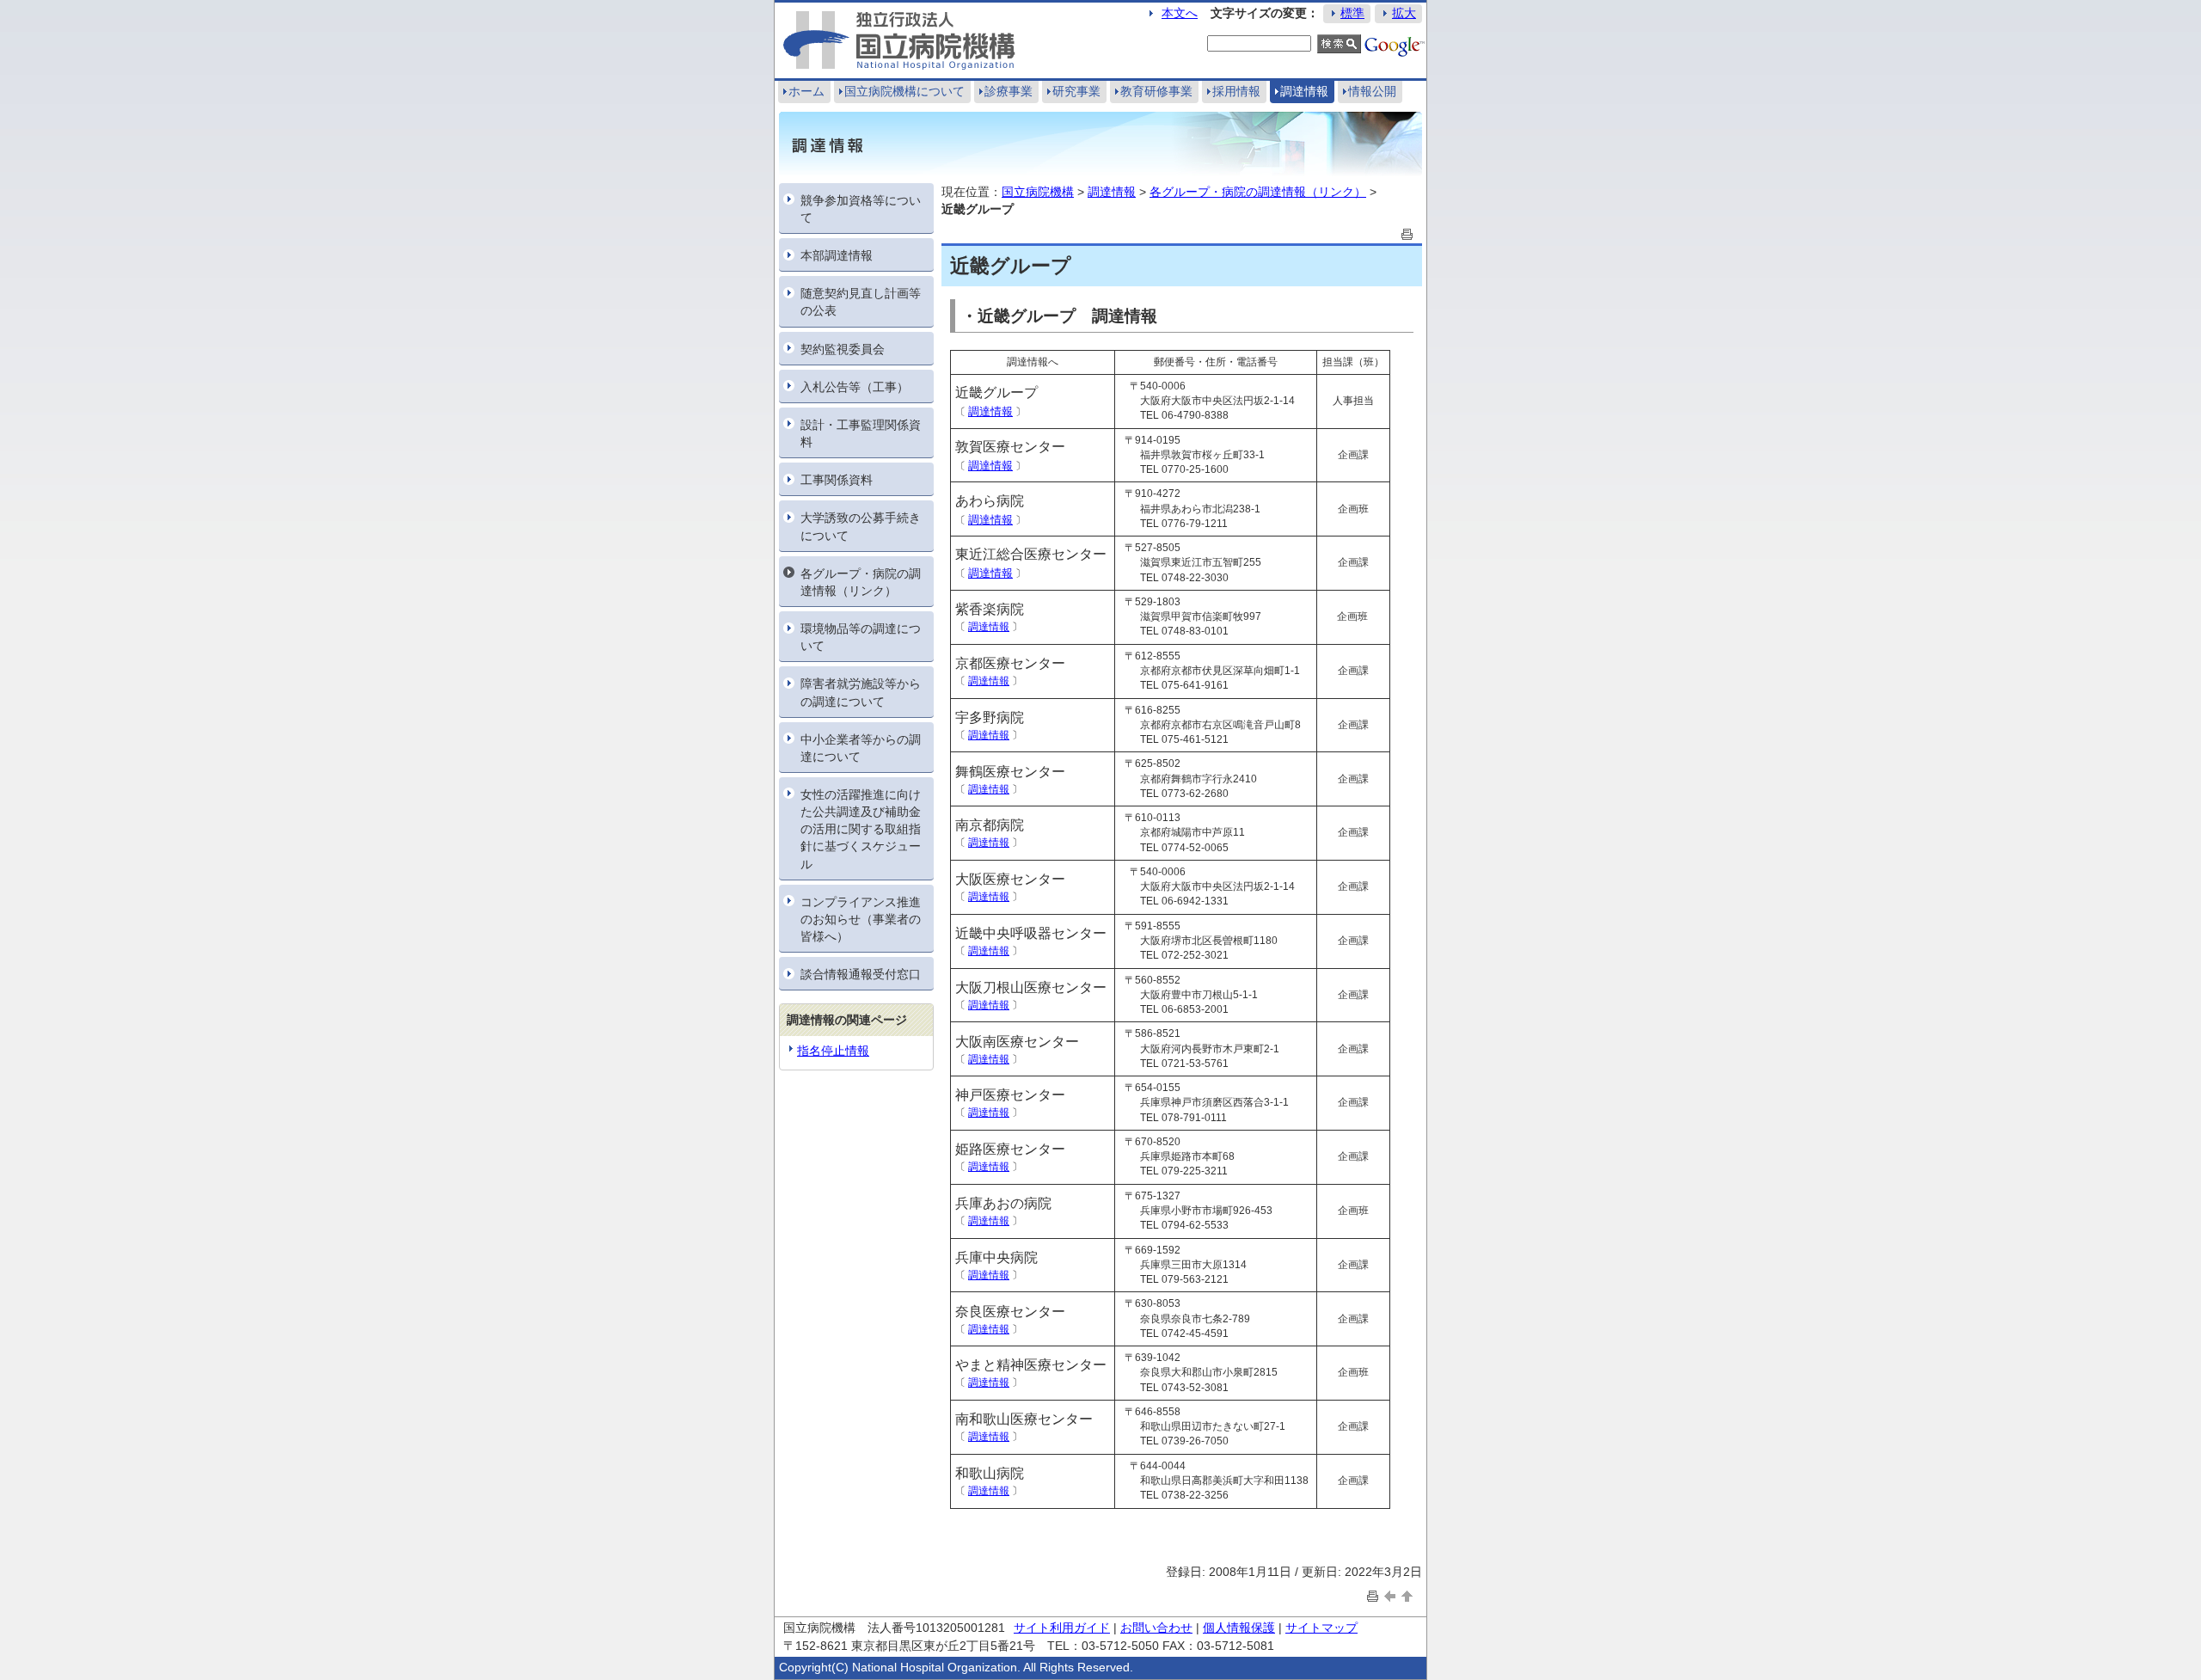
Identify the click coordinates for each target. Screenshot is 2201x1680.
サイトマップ (1321, 1628)
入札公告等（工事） (855, 387)
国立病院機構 (1038, 192)
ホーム (806, 91)
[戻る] (1390, 1595)
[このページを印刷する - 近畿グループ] (1407, 233)
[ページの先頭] (1407, 1595)
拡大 (1404, 13)
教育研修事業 (1156, 91)
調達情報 (1304, 91)
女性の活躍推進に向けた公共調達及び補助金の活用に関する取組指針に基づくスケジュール (861, 829)
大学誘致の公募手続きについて (861, 526)
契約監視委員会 (843, 349)
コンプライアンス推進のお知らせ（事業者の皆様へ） (861, 919)
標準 (1352, 13)
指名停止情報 (833, 1051)
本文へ (1180, 13)
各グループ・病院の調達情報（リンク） (861, 582)
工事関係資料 (837, 480)
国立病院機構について (904, 91)
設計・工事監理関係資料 (861, 433)
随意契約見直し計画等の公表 (861, 302)
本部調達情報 (837, 255)
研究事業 (1076, 91)
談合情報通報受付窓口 (861, 974)
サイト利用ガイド (1062, 1628)
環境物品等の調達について (861, 637)
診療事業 (1009, 91)
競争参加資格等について (861, 209)
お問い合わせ (1156, 1628)
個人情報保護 (1239, 1628)
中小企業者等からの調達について (861, 748)
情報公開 (1372, 91)
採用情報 (1236, 91)
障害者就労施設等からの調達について (861, 692)
